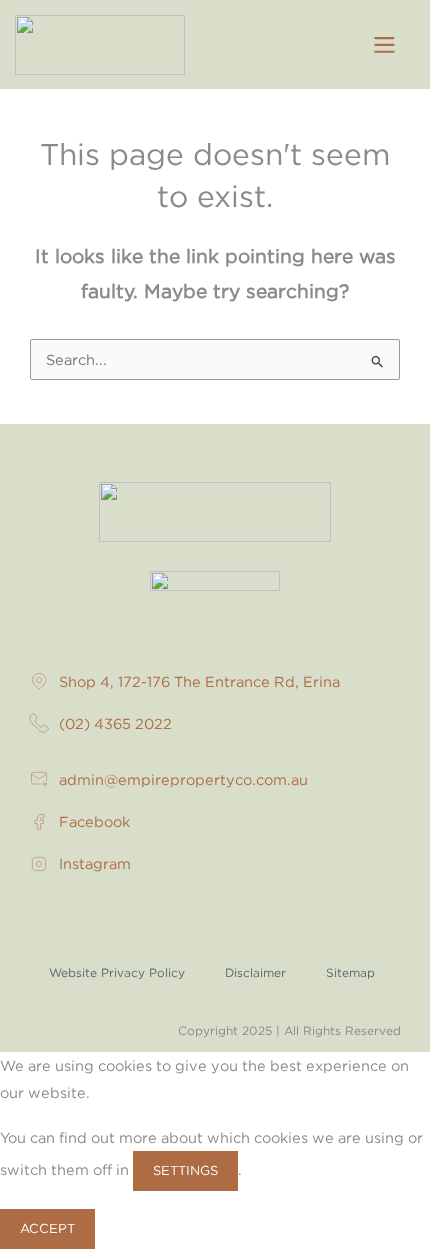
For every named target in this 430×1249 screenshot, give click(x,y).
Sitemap (350, 972)
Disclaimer (255, 972)
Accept (47, 1228)
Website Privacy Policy (117, 972)
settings (185, 1170)
